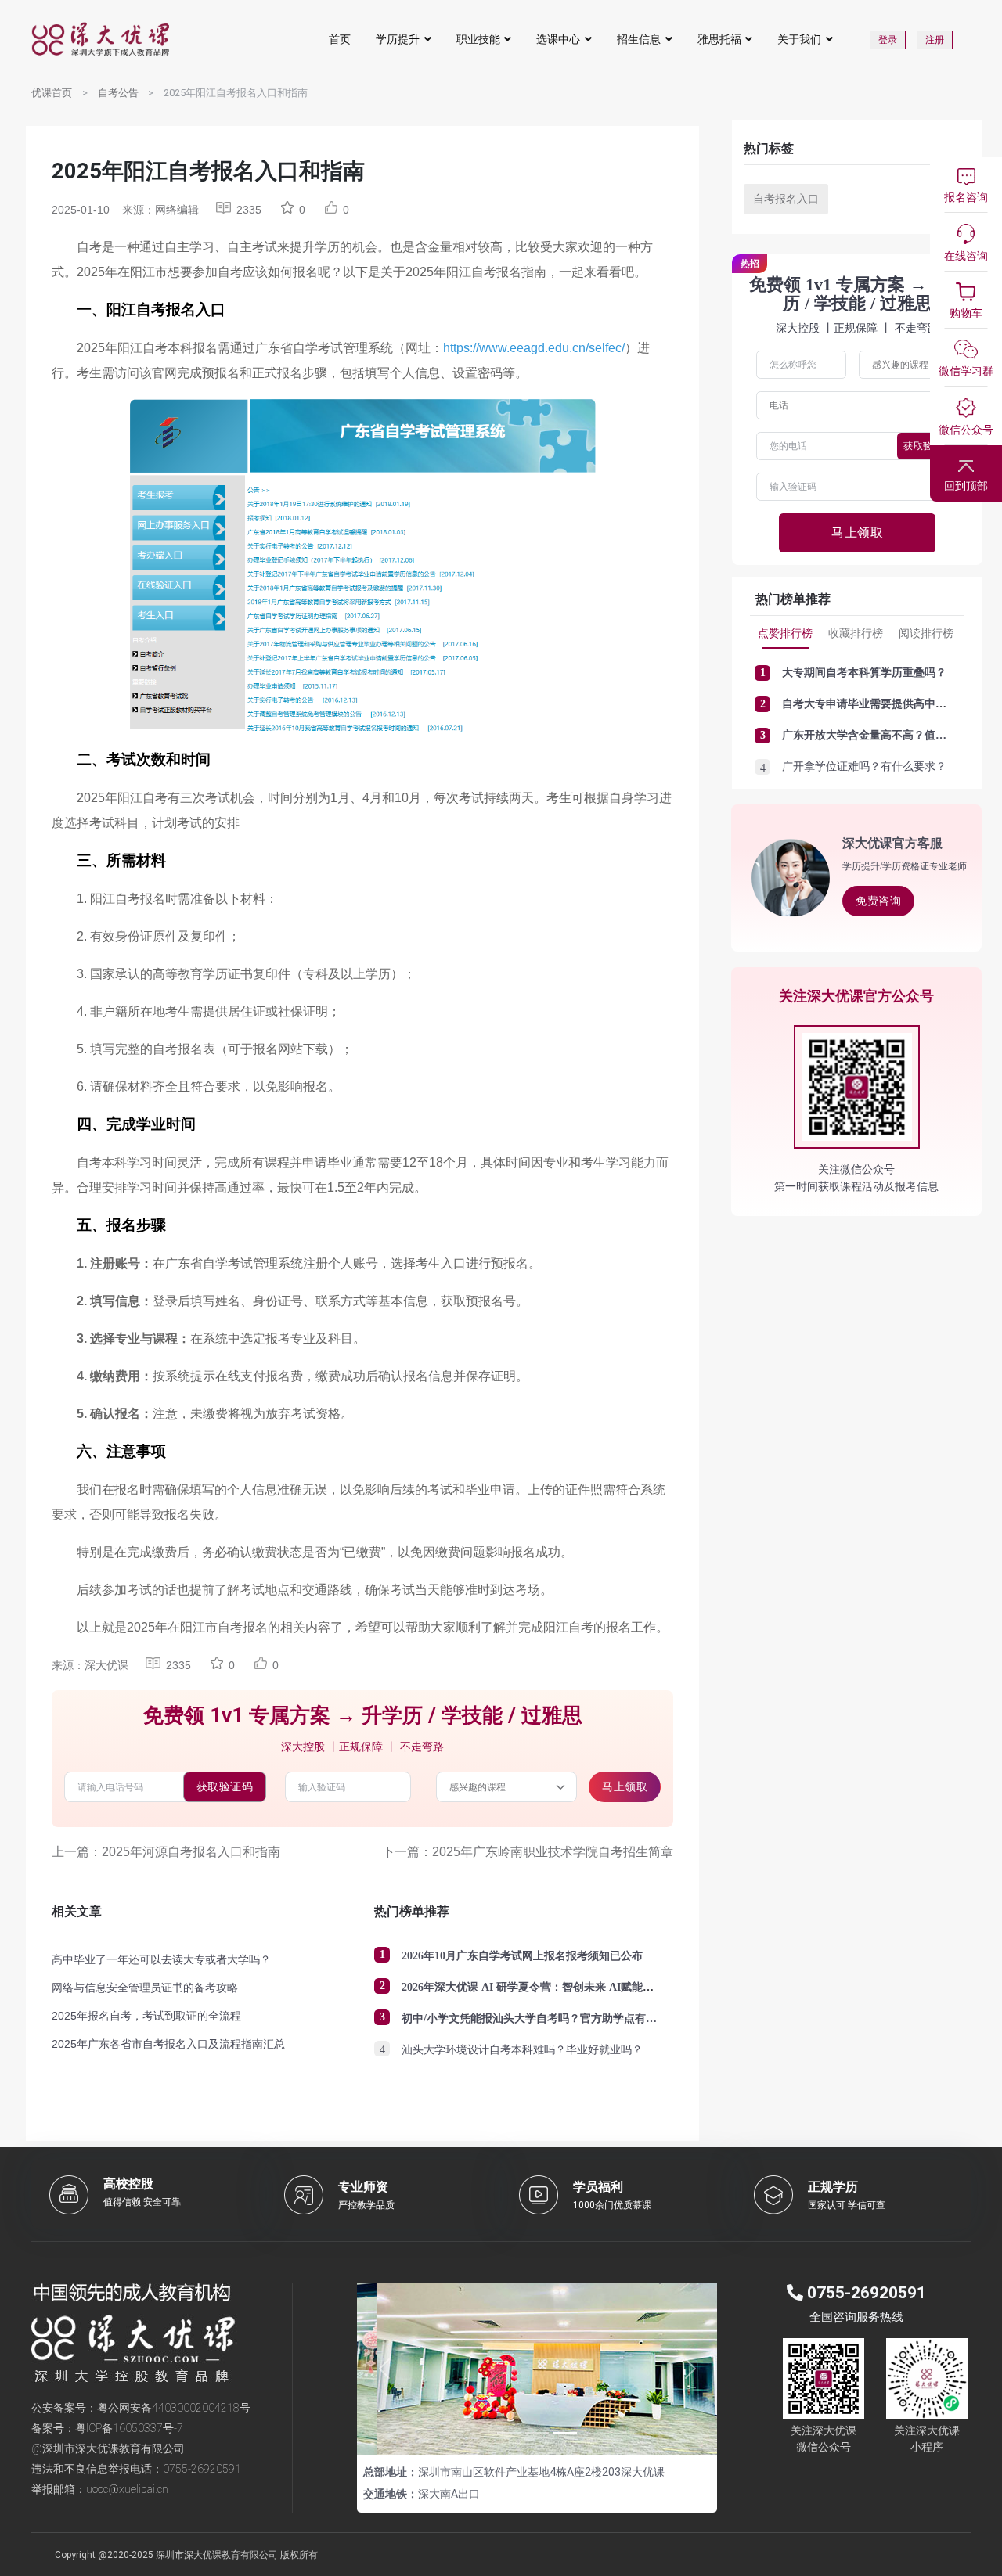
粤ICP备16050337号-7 (129, 2428)
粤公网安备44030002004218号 (174, 2408)
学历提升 (398, 39)
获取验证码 (225, 1786)
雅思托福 (719, 39)
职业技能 (478, 39)
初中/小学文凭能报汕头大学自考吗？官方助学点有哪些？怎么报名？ (568, 2018)
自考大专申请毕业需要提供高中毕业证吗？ (886, 704)
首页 (340, 39)
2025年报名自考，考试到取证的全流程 (146, 2016)
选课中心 (558, 39)
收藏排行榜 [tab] (856, 633)
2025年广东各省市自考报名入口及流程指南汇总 (168, 2044)
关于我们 (799, 39)
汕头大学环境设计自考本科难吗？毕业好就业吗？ (522, 2050)
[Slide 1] (509, 2433)
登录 (888, 40)
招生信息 (639, 39)
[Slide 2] (537, 2433)
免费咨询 (878, 901)
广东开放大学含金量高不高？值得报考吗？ (886, 735)
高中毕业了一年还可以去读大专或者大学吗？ (161, 1959)
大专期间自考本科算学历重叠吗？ (864, 673)
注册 (935, 40)
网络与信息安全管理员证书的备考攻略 (145, 1988)
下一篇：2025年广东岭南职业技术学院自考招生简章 (528, 1852)
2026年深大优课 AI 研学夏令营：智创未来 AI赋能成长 (533, 1987)
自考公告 (118, 93)
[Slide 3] (565, 2433)
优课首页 (52, 93)
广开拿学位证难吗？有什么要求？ (864, 766)
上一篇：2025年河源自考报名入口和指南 (166, 1852)
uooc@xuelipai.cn (127, 2489)
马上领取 (625, 1786)
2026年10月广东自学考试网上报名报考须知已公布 (522, 1956)
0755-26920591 (202, 2469)
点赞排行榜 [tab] (785, 633)
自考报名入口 (786, 199)
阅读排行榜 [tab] (926, 633)
